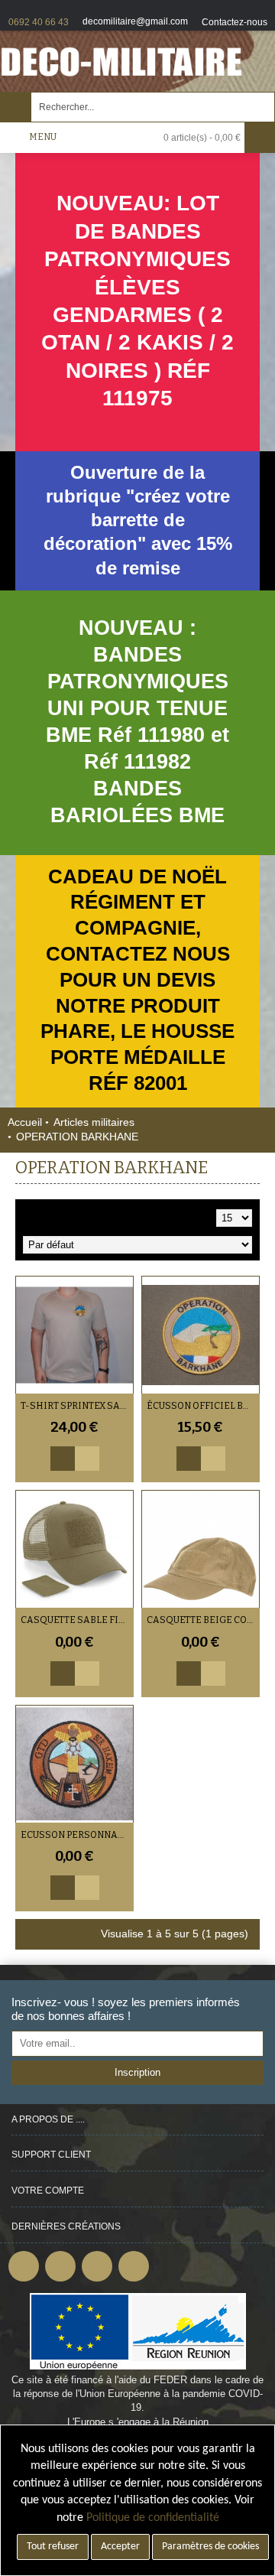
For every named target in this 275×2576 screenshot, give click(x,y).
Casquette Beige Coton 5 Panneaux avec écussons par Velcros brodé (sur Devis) (203, 1620)
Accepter (120, 2547)
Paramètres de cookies (210, 2547)
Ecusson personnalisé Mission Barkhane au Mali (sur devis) (77, 1835)
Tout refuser (53, 2547)
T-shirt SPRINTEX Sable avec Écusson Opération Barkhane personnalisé (77, 1406)
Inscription (137, 2072)
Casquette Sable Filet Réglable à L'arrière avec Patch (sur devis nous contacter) (77, 1620)
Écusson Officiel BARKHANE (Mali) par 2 (203, 1406)
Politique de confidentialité (153, 2518)
